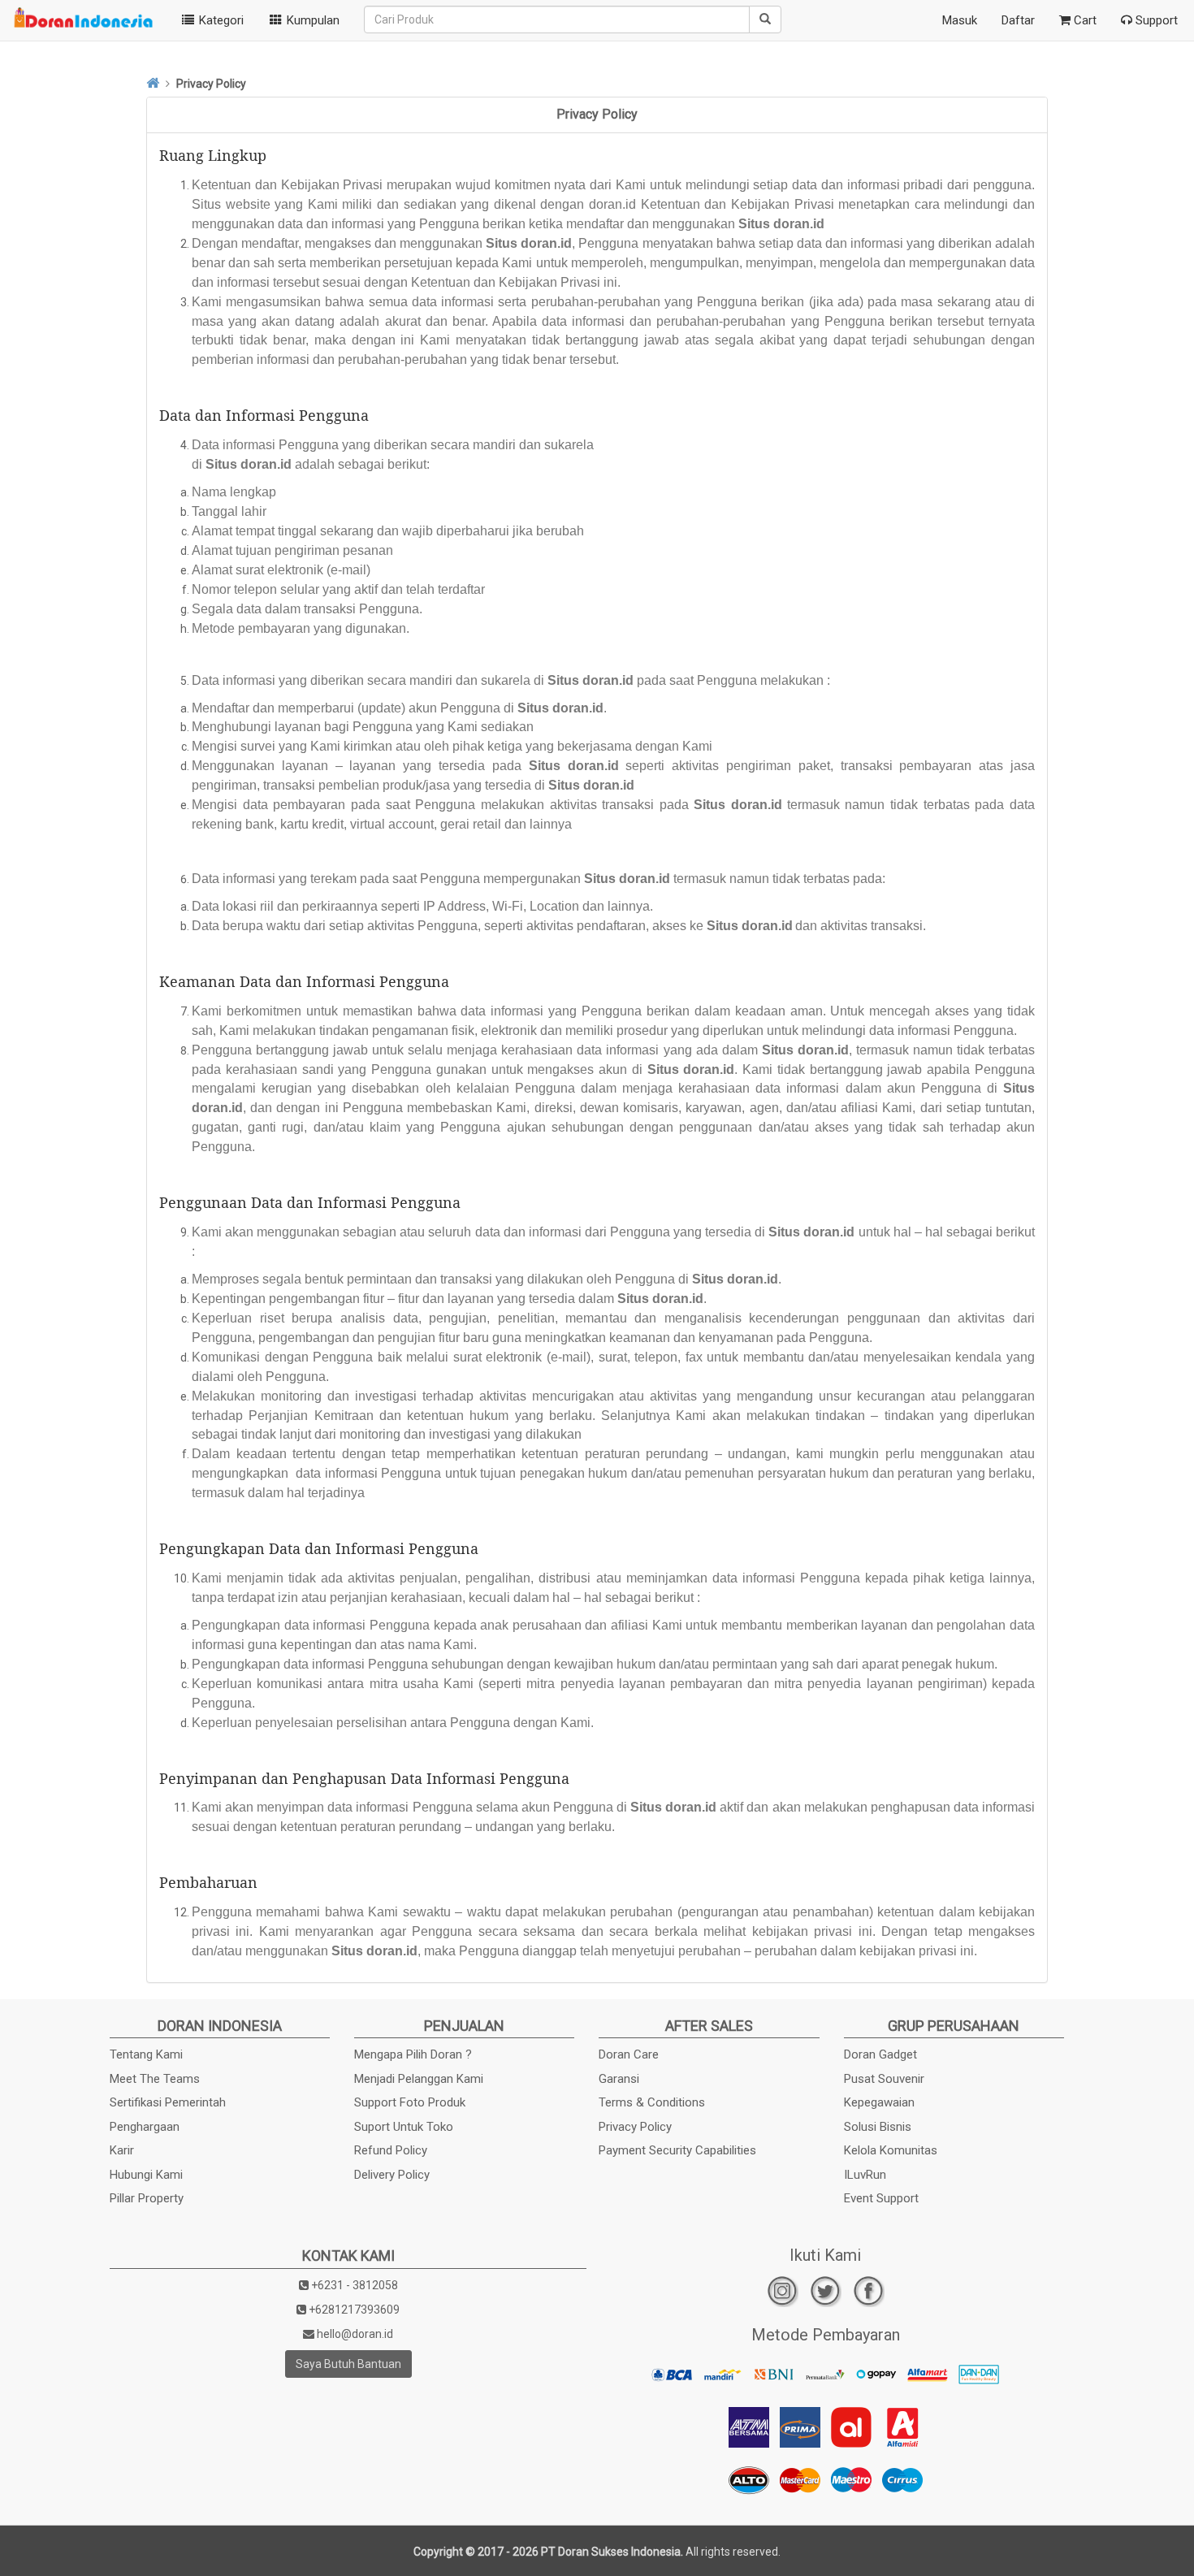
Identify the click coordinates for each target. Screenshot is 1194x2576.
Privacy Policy (635, 2127)
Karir (122, 2150)
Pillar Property (147, 2198)
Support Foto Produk (410, 2102)
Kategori (220, 20)
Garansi (619, 2079)
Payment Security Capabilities (677, 2150)
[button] (304, 20)
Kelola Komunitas (891, 2150)
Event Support (881, 2198)
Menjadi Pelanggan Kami (419, 2079)
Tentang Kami (146, 2054)
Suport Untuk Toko (404, 2127)
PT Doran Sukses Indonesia (611, 2552)
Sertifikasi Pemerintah (168, 2102)
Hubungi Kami (146, 2175)
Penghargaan (145, 2127)
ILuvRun (865, 2175)
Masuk (960, 20)
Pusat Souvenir (884, 2079)
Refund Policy (391, 2150)
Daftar (1018, 20)
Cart (1084, 20)
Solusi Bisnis (878, 2127)
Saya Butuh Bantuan (348, 2364)
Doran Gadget (880, 2054)
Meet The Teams (155, 2079)
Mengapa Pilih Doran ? (413, 2054)
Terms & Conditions (652, 2102)
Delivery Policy (392, 2175)
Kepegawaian (879, 2102)
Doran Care (629, 2054)
